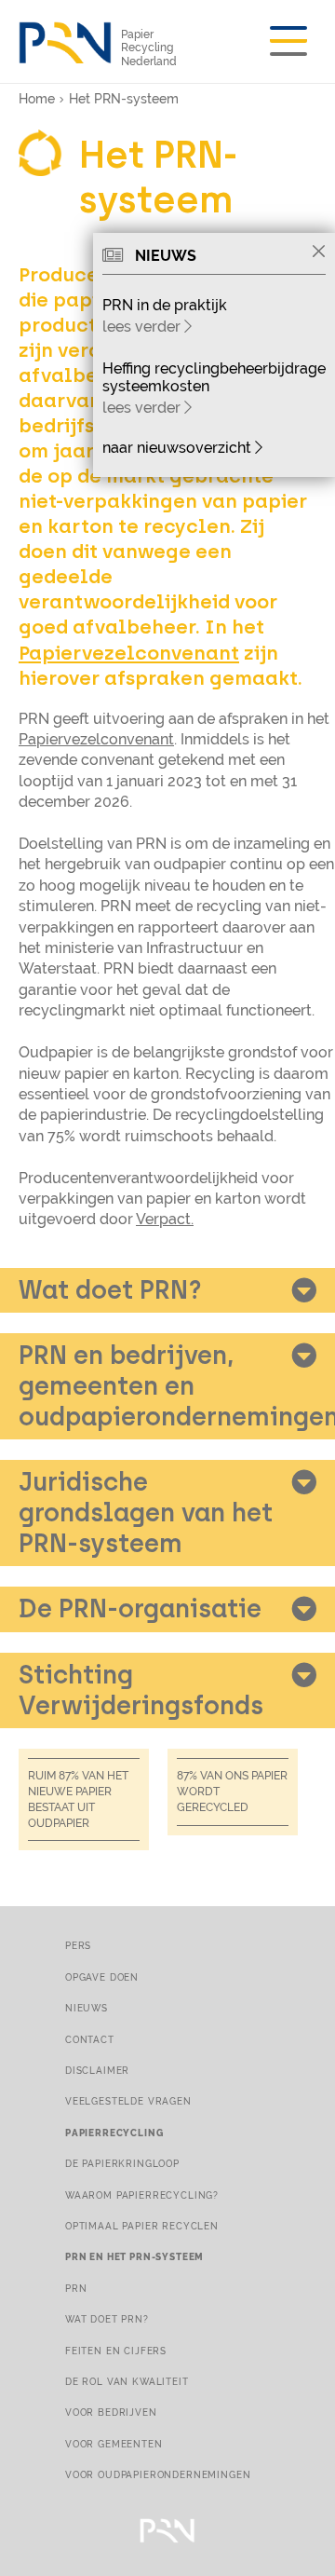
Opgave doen (102, 1977)
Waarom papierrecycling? (142, 2195)
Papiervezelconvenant (129, 653)
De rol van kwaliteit (127, 2381)
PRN (76, 2288)
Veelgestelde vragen (128, 2101)
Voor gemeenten (114, 2444)
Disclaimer (97, 2070)
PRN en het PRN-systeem (134, 2256)
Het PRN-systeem (124, 99)
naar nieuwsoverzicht (179, 448)
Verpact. (165, 1219)
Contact (90, 2039)
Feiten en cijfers (116, 2351)
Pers (78, 1945)
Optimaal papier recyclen (142, 2226)
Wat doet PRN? (107, 2319)
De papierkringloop (122, 2163)
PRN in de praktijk (165, 305)
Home (37, 99)
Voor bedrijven (111, 2412)
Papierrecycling (114, 2133)
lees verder (143, 327)
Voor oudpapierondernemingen (158, 2474)
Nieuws (87, 2008)
